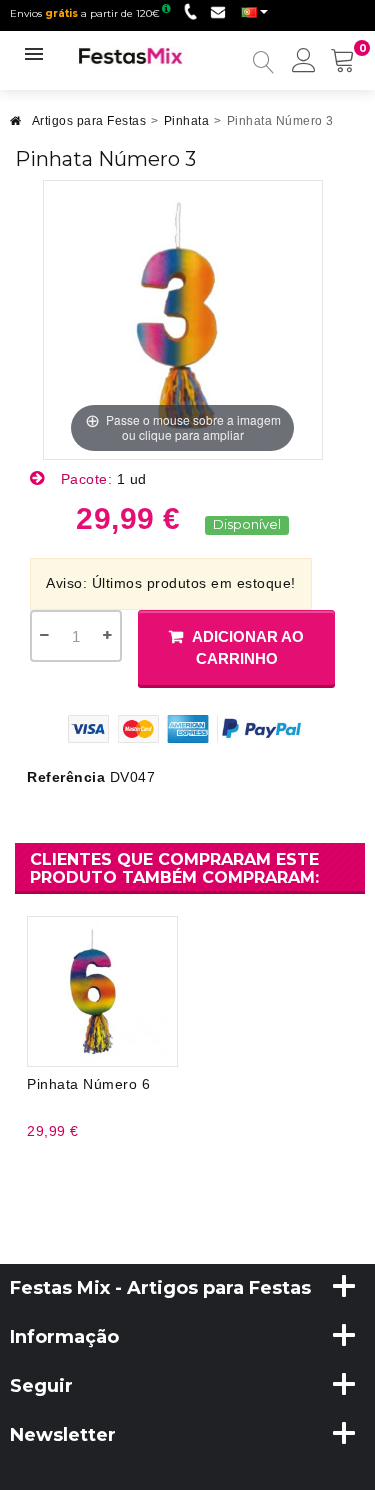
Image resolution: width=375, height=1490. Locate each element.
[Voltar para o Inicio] (16, 126)
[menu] (304, 62)
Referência (66, 777)
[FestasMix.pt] (131, 55)
